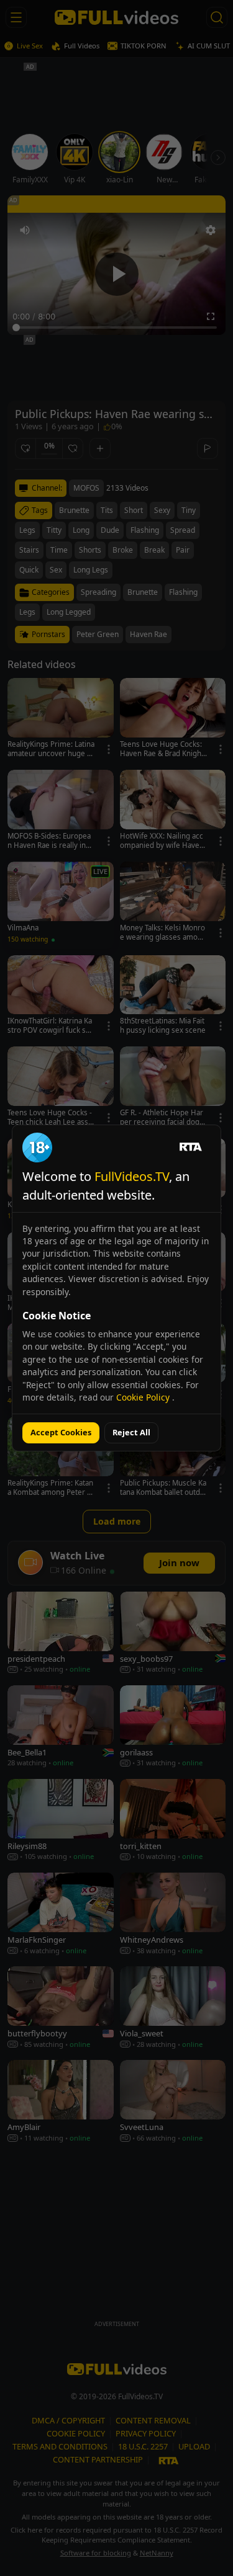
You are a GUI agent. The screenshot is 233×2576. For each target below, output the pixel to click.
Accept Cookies (61, 1432)
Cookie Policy (144, 1397)
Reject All (131, 1432)
